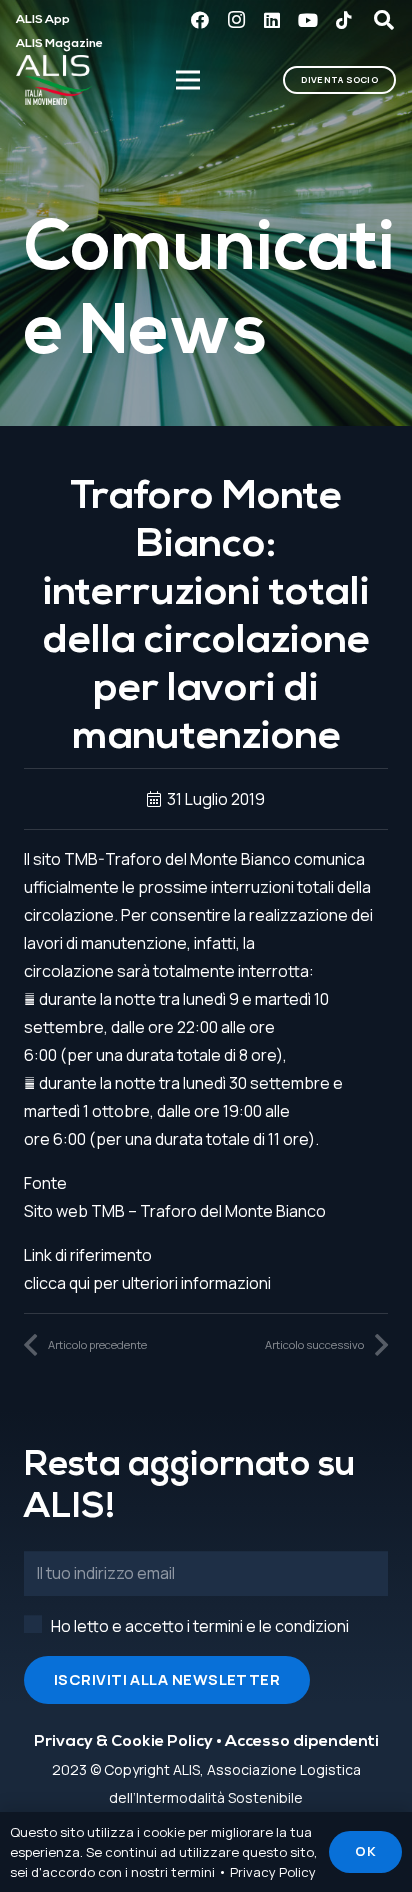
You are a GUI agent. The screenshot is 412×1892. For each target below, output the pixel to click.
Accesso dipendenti (302, 1742)
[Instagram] (236, 20)
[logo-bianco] (54, 80)
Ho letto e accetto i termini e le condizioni (200, 1626)
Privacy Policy (273, 1872)
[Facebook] (200, 20)
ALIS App (43, 20)
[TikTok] (344, 20)
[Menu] (189, 80)
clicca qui (57, 1283)
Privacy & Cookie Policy (123, 1742)
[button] (384, 20)
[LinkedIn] (272, 20)
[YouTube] (308, 20)
